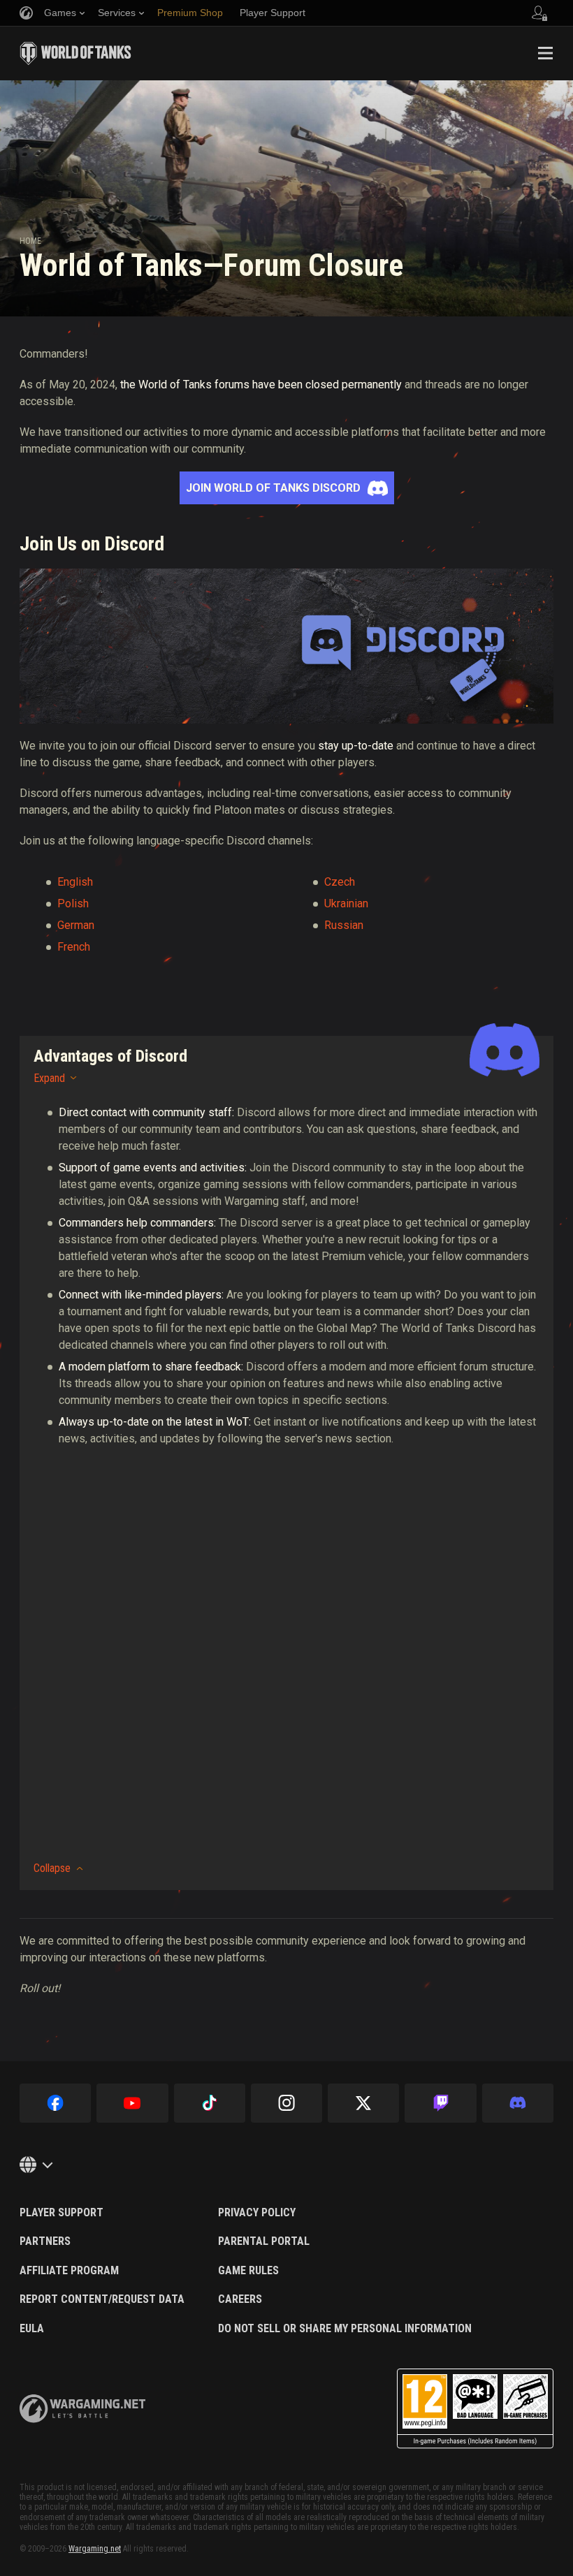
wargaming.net (82, 2409)
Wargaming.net (95, 2549)
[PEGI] (475, 2409)
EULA (32, 2329)
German (76, 925)
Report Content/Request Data (102, 2299)
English (75, 882)
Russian (344, 925)
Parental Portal (264, 2241)
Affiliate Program (69, 2271)
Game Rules (248, 2271)
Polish (73, 903)
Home (30, 241)
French (74, 947)
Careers (240, 2299)
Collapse (52, 1868)
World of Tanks (75, 53)
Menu (545, 53)
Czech (340, 882)
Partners (45, 2241)
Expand (49, 1078)
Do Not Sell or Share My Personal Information (345, 2329)
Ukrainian (346, 903)
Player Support (61, 2213)
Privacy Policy (257, 2213)
